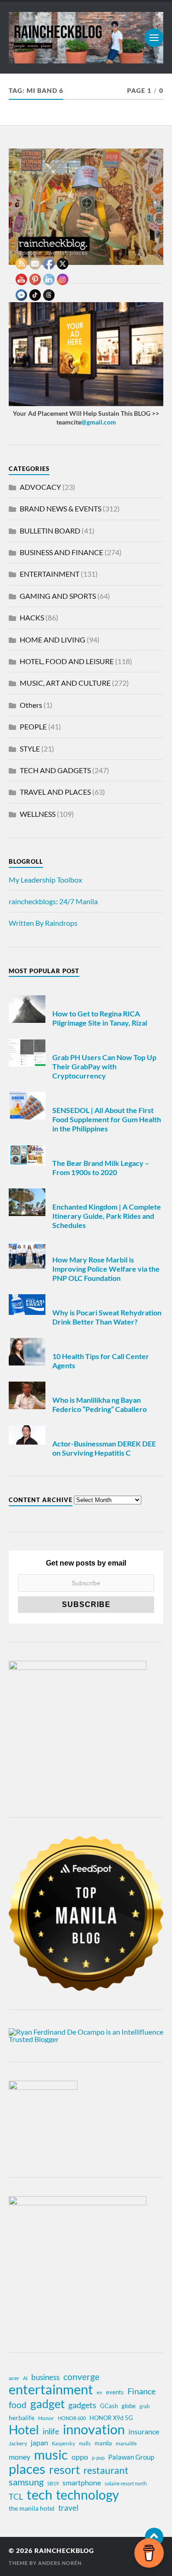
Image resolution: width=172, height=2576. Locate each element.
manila (103, 2443)
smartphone (82, 2482)
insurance (144, 2431)
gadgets (82, 2405)
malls (85, 2443)
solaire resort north (126, 2483)
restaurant (106, 2470)
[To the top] (154, 2537)
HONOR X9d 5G (111, 2418)
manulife (126, 2443)
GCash (109, 2406)
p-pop (98, 2458)
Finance (141, 2391)
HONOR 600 (72, 2418)
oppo (80, 2457)
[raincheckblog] (86, 38)
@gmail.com (99, 422)
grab (144, 2406)
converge (81, 2377)
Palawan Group (131, 2457)
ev (100, 2392)
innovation (94, 2429)
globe (129, 2406)
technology (87, 2495)
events (115, 2392)
